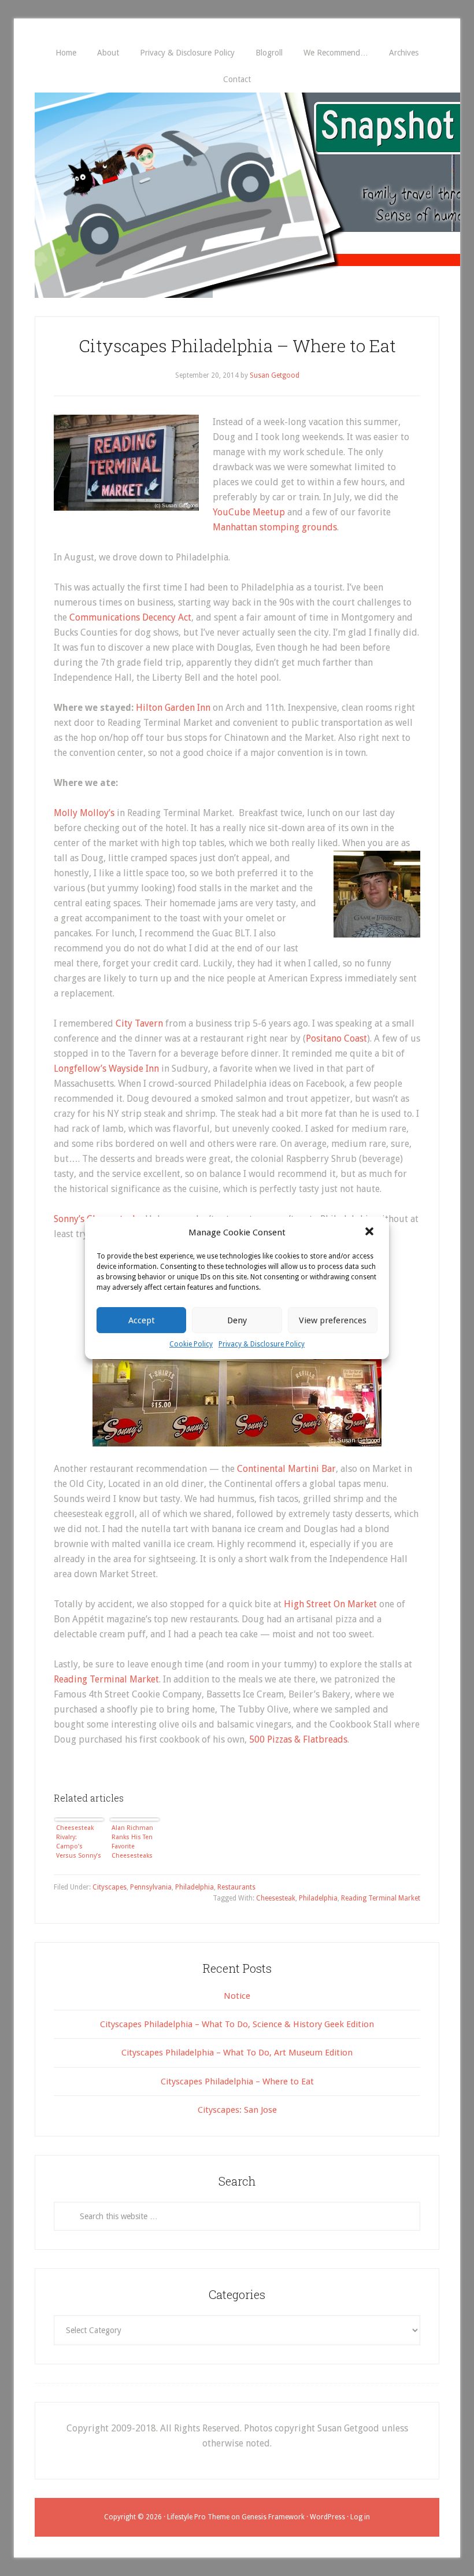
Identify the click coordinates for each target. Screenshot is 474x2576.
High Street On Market (330, 1604)
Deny (237, 1320)
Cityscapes (110, 1887)
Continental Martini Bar (286, 1469)
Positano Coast (336, 1038)
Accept (142, 1320)
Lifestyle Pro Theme (198, 2517)
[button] (371, 1232)
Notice (237, 1996)
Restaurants (236, 1887)
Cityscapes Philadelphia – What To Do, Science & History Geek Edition (237, 2024)
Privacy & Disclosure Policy (262, 1344)
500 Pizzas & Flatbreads (298, 1739)
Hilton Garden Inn (173, 708)
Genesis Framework (273, 2517)
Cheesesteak (276, 1898)
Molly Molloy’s (84, 813)
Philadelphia (195, 1887)
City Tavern (139, 1023)
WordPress (327, 2517)
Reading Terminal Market (106, 1679)
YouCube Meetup (249, 512)
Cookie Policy (191, 1344)
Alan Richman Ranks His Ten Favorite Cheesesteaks (132, 1842)
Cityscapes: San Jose (237, 2110)
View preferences (333, 1320)
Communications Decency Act (130, 617)
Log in (360, 2517)
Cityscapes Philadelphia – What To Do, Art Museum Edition (237, 2053)
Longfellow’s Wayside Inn (106, 1069)
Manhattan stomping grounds (275, 527)
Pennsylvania (151, 1887)
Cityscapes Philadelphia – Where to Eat (237, 346)
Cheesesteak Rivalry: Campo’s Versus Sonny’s (79, 1842)
